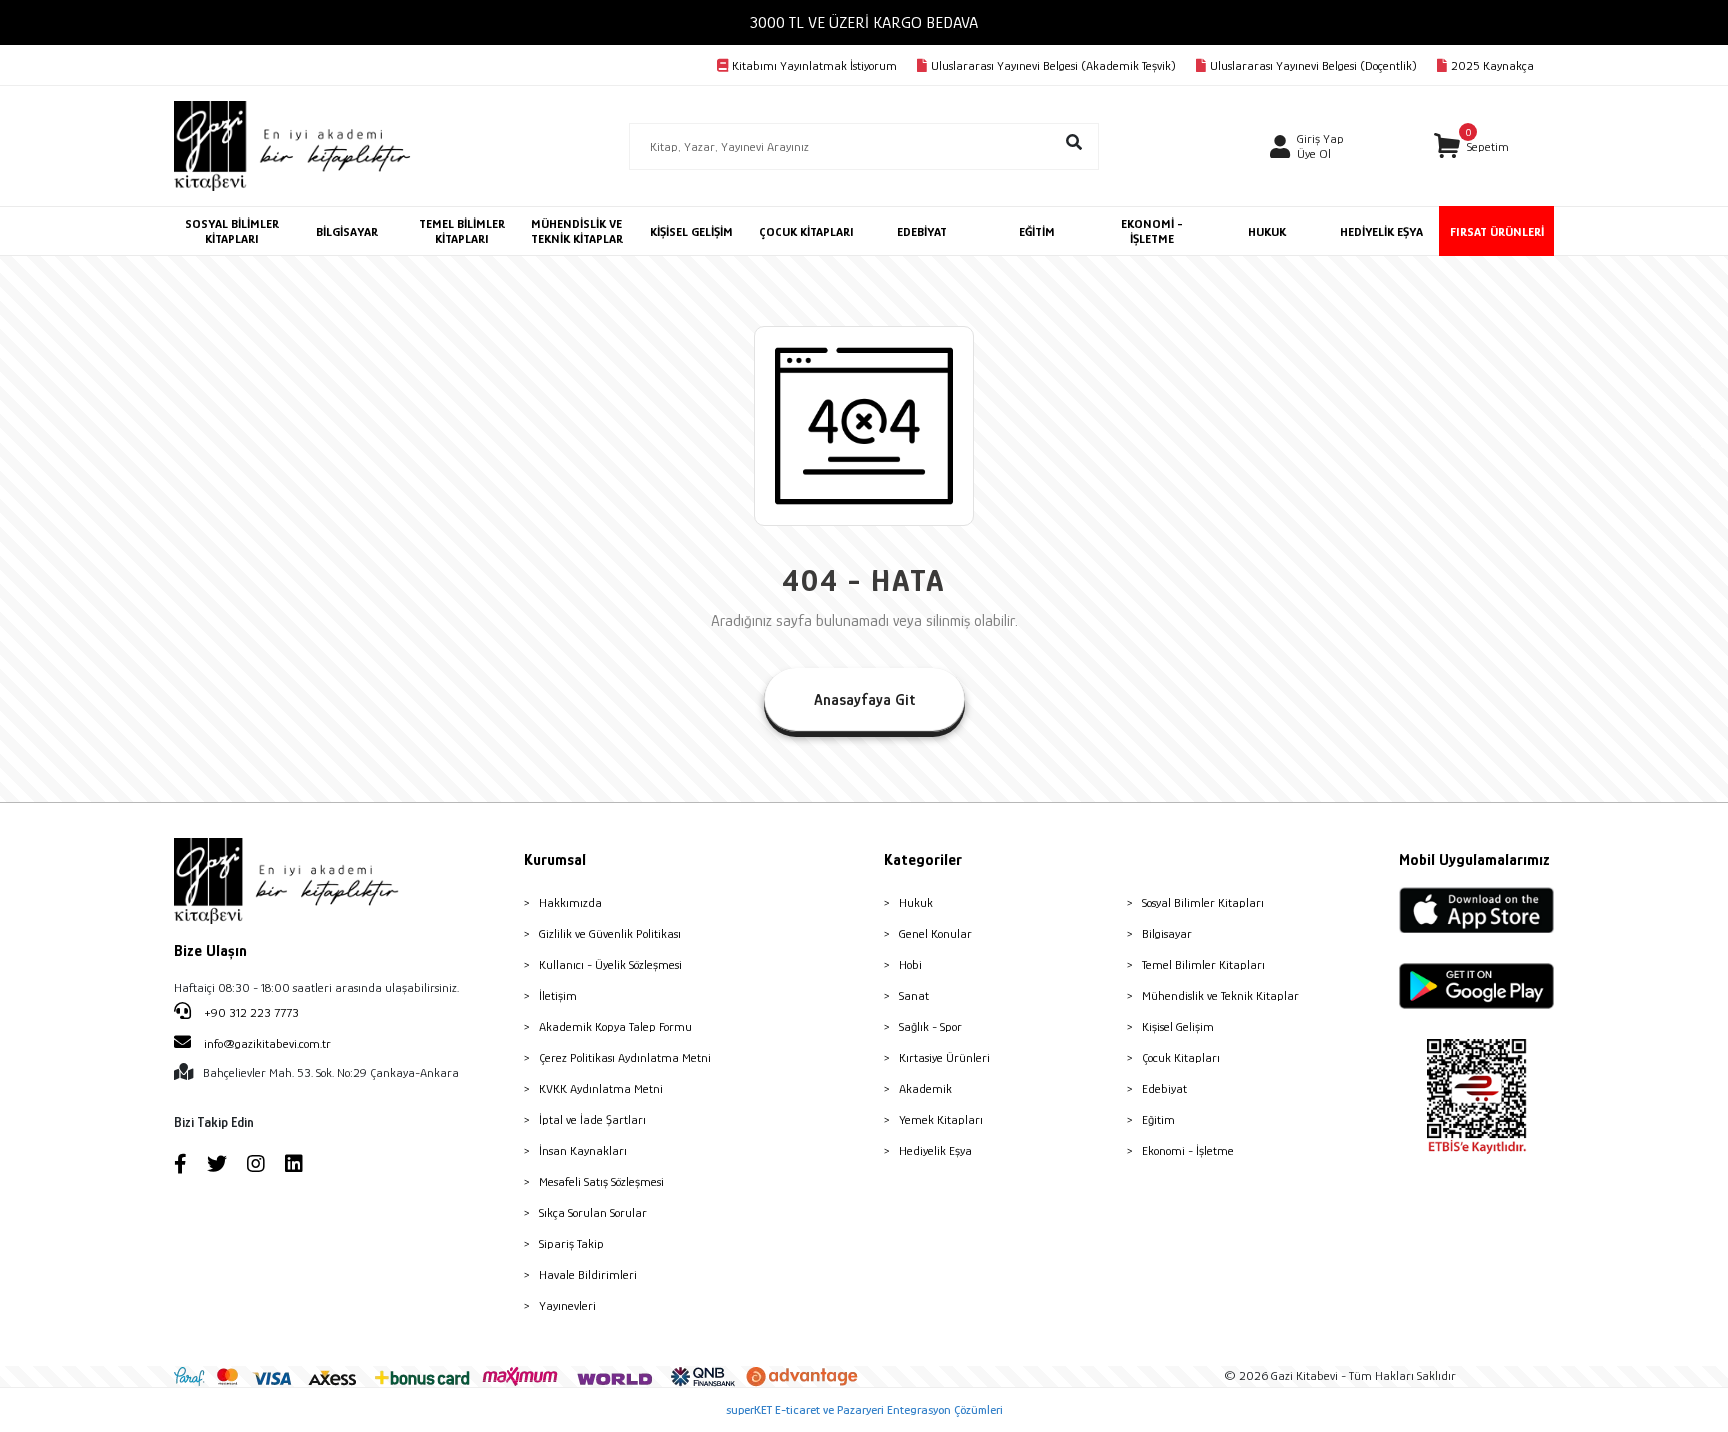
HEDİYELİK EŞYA (1381, 231)
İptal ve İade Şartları (592, 1119)
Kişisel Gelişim (1178, 1026)
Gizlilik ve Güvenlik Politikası (610, 933)
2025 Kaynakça (1492, 65)
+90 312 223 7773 (250, 1012)
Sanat (914, 995)
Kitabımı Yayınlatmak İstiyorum (814, 65)
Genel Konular (935, 933)
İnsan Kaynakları (583, 1150)
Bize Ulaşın (210, 951)
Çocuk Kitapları (1181, 1057)
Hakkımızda (570, 902)
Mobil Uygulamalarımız (1474, 860)
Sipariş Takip (571, 1243)
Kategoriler (923, 860)
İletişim (558, 995)
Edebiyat (1164, 1088)
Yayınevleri (567, 1305)
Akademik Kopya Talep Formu (615, 1026)
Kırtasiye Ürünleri (944, 1057)
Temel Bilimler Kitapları (1203, 964)
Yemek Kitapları (941, 1119)
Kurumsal (555, 860)
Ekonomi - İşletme (1188, 1150)
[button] (1471, 146)
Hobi (910, 964)
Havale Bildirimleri (588, 1274)
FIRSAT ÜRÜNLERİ (1497, 231)
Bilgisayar (1167, 933)
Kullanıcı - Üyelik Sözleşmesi (610, 964)
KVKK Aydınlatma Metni (601, 1088)
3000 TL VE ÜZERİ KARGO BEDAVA (864, 22)
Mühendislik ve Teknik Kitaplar (1220, 995)
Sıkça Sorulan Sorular (593, 1212)
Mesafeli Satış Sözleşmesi (601, 1181)
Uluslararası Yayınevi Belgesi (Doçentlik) (1313, 65)
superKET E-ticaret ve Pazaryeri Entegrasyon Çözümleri (864, 1409)
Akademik (925, 1088)
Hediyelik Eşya (935, 1150)
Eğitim (1158, 1119)
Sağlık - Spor (930, 1026)
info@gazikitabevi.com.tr (267, 1043)
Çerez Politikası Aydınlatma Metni (625, 1057)
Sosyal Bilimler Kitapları (1203, 902)
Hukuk (916, 902)
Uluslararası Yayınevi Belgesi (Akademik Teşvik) (1053, 65)
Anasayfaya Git (864, 700)
